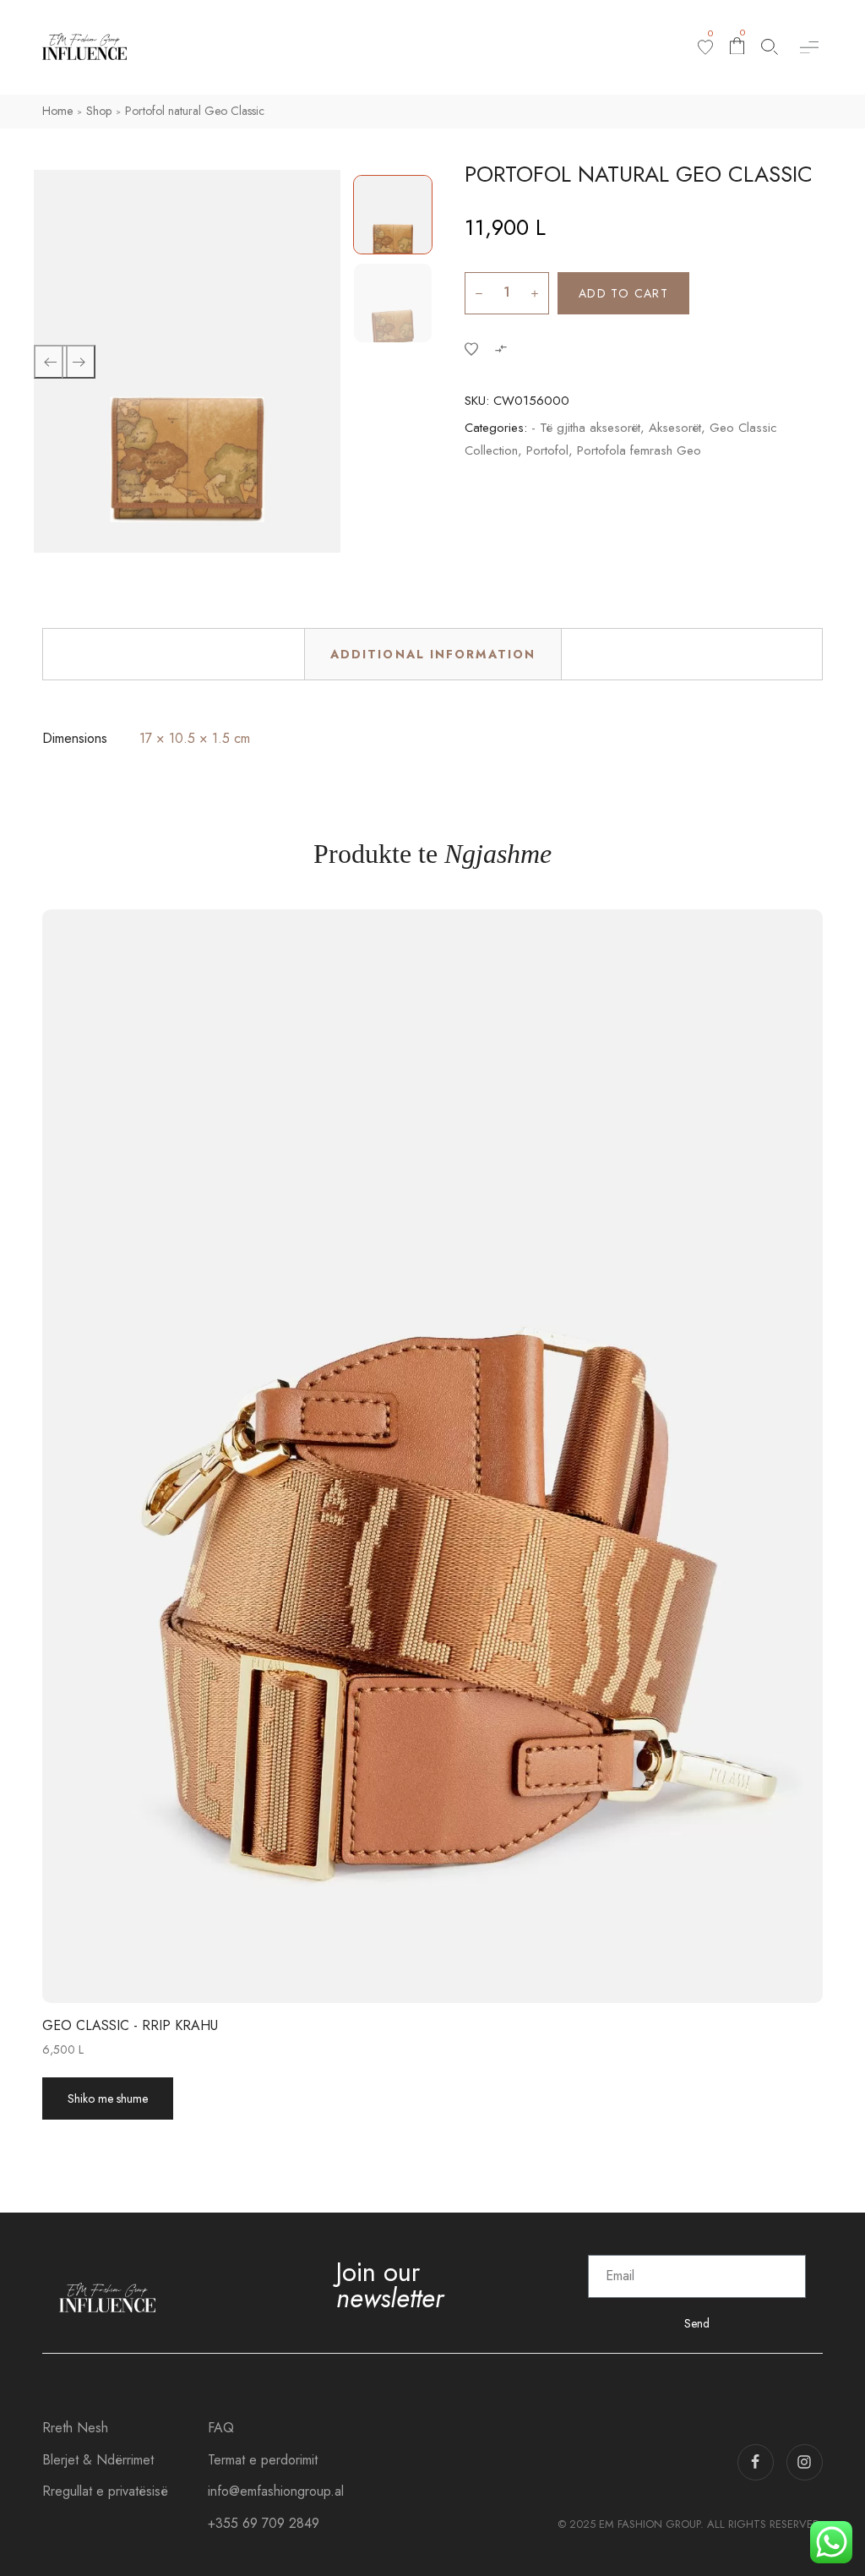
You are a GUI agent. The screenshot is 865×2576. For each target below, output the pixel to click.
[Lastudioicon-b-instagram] (805, 2462)
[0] (705, 47)
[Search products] (770, 47)
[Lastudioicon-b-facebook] (756, 2462)
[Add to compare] (501, 348)
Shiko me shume (108, 2098)
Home (57, 111)
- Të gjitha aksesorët (586, 428)
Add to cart (623, 293)
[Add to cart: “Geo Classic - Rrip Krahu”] (451, 1456)
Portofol (547, 450)
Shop (99, 111)
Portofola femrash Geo (639, 450)
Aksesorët (675, 428)
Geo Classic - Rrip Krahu (130, 2025)
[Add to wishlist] (471, 348)
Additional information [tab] (433, 654)
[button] (809, 47)
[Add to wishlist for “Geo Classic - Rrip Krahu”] (414, 1456)
